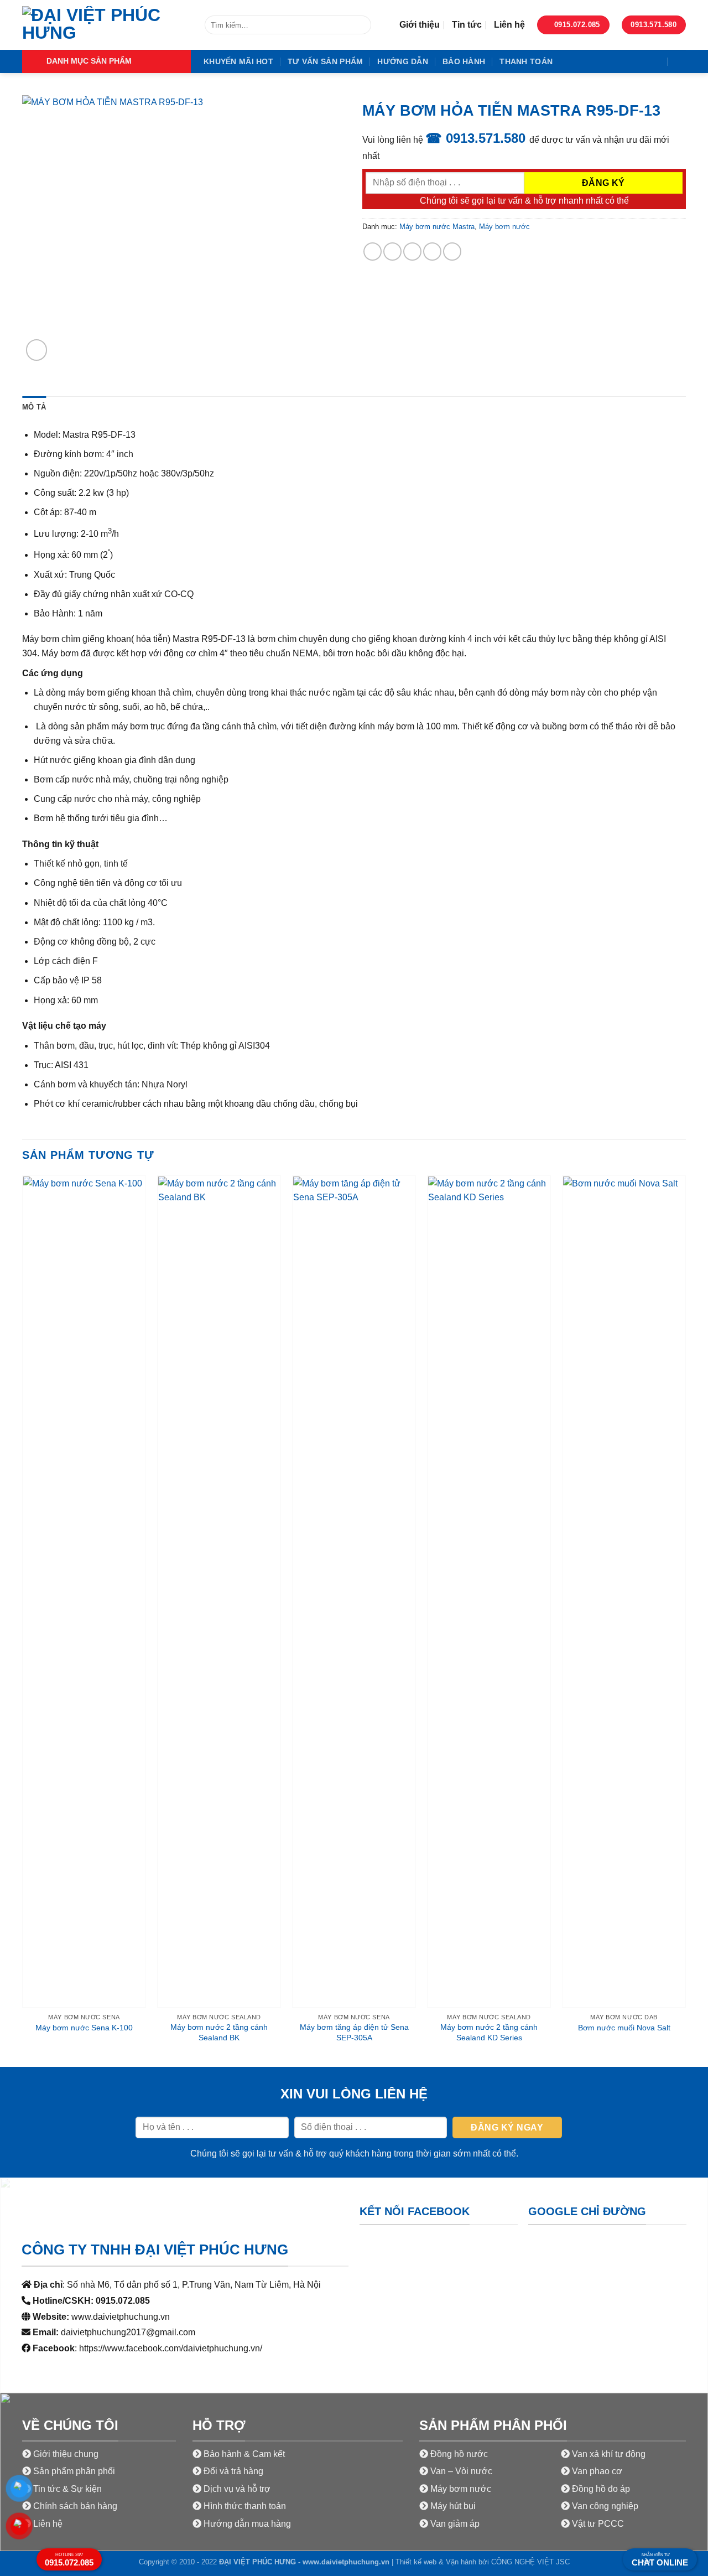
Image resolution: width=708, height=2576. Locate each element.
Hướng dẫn (403, 61)
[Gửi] (361, 25)
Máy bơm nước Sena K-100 (84, 2028)
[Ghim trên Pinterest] (432, 252)
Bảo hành (464, 61)
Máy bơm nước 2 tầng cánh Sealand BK (219, 2032)
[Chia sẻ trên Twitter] (392, 252)
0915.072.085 (69, 2560)
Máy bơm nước (504, 227)
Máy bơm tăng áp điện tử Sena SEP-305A (354, 2032)
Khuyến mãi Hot (238, 61)
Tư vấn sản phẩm (325, 61)
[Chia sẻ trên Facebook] (373, 252)
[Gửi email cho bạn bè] (412, 252)
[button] (106, 61)
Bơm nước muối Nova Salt (624, 2028)
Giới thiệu (420, 25)
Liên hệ (509, 25)
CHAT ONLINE (660, 2560)
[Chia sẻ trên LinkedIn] (452, 252)
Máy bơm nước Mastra (437, 227)
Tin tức (467, 25)
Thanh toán (526, 61)
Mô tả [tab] (34, 407)
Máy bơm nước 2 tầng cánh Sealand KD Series (489, 2032)
